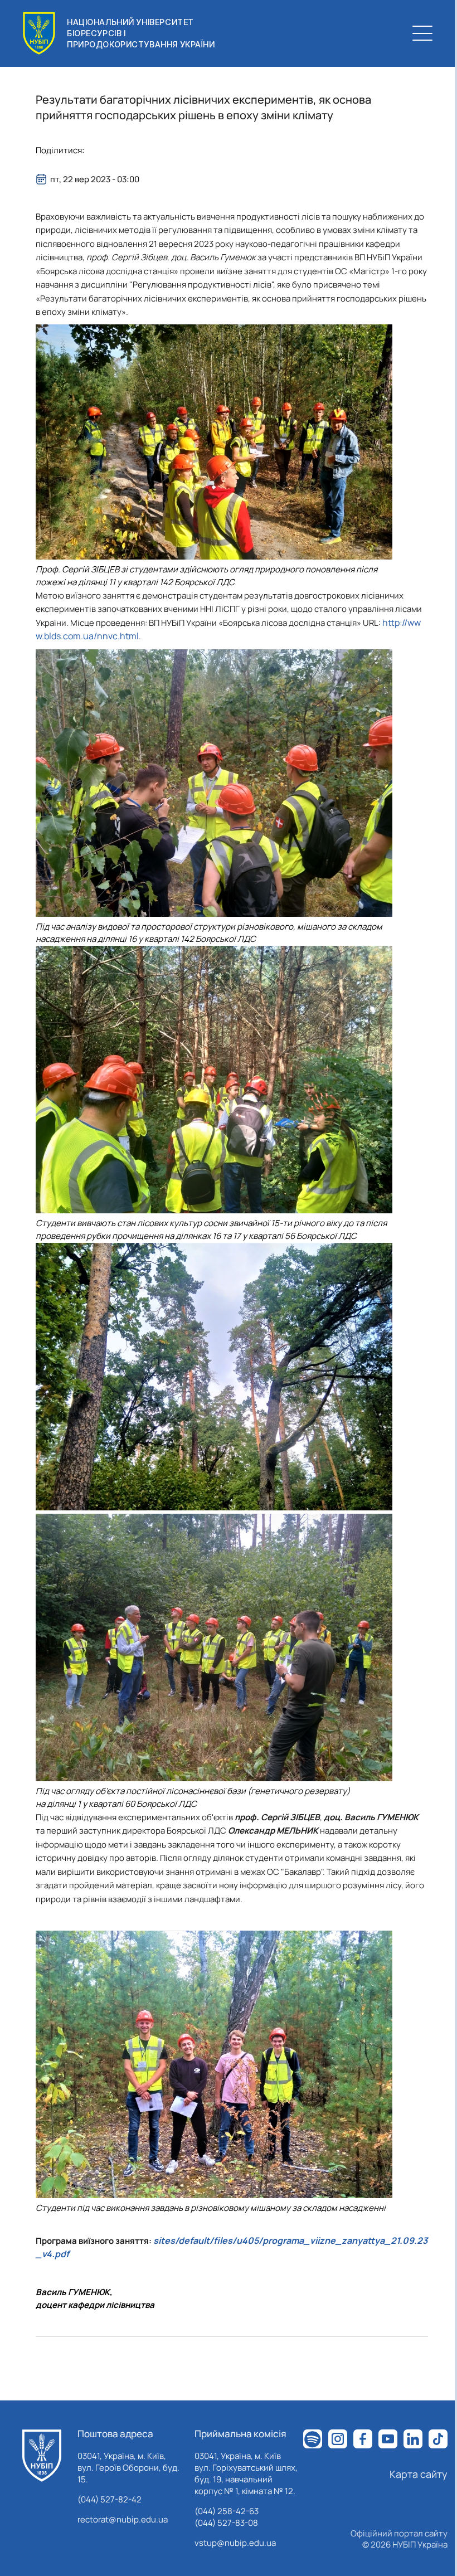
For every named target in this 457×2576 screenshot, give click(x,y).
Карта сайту (419, 2474)
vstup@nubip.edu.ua (235, 2543)
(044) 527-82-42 (110, 2499)
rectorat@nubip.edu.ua (123, 2519)
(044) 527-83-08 (226, 2523)
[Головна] (42, 2456)
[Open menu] (422, 33)
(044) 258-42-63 (227, 2511)
